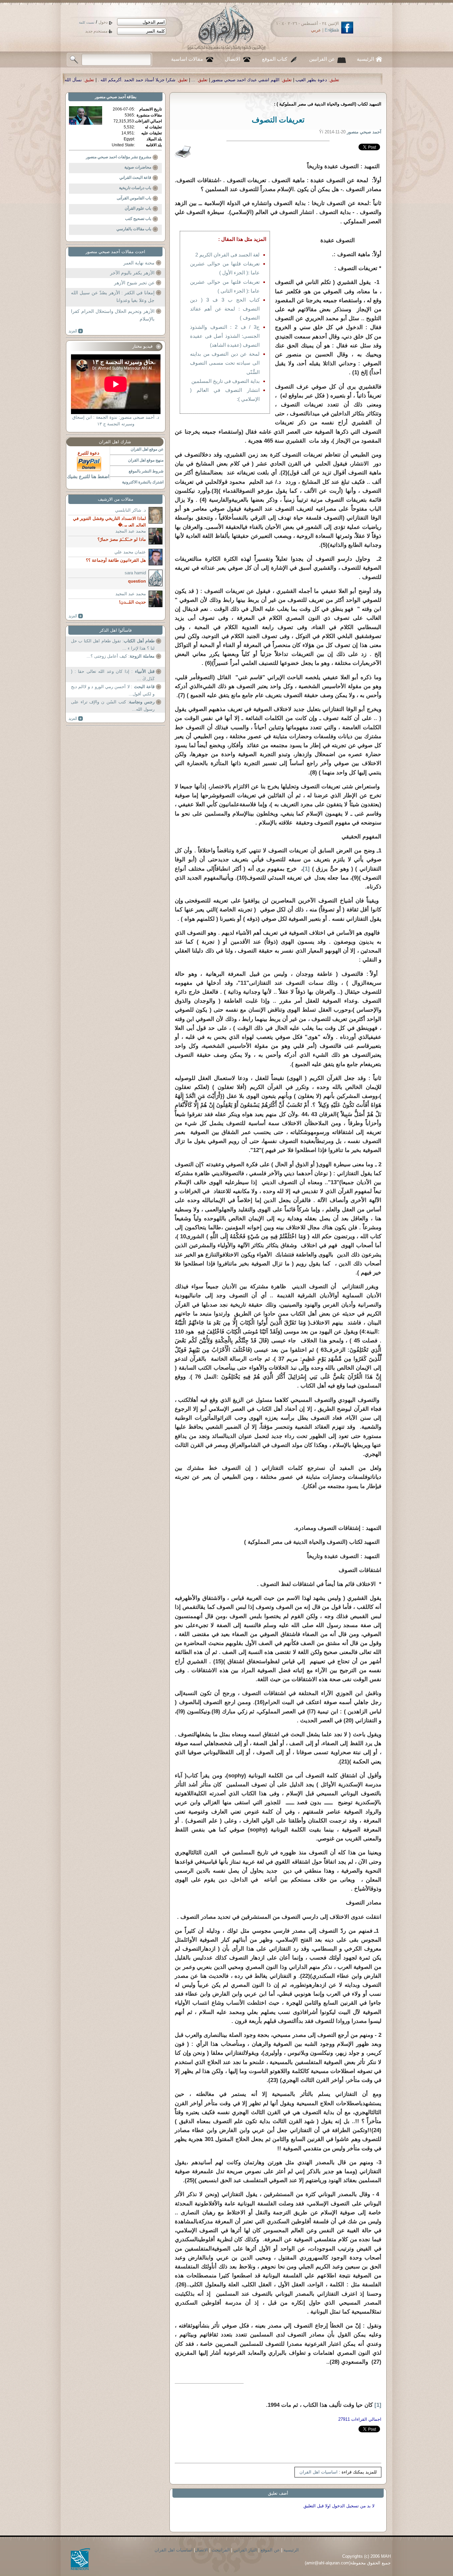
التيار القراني (245, 2550)
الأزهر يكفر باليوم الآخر (132, 273)
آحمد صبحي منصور (110, 97)
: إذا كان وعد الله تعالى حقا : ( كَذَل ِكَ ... (113, 675)
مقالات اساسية (187, 59)
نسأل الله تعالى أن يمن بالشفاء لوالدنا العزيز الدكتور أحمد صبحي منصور (231, 80)
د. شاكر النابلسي (130, 510)
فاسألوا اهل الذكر (116, 630)
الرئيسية (365, 59)
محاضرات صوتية (138, 167)
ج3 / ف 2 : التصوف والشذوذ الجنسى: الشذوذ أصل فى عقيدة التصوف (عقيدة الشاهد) (225, 336)
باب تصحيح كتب (138, 219)
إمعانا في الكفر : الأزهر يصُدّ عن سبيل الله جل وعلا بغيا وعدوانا (113, 297)
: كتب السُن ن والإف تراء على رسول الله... (113, 706)
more (76, 331)
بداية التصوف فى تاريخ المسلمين (226, 381)
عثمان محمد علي (130, 552)
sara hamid (135, 573)
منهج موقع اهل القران (146, 460)
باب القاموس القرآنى (134, 198)
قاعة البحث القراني (135, 178)
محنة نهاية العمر (139, 263)
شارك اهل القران (115, 442)
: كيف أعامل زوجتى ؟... (121, 656)
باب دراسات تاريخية (135, 188)
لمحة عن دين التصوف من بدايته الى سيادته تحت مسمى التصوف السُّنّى (225, 363)
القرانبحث (221, 2550)
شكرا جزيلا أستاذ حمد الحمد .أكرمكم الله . (352, 80)
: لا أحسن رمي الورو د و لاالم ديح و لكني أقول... (113, 690)
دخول (103, 22)
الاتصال (232, 59)
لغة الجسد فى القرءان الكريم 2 (227, 255)
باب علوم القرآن (138, 208)
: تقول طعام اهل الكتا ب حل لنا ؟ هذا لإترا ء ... (113, 644)
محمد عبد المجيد (131, 531)
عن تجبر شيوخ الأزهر (134, 283)
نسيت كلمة (87, 22)
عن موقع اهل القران (147, 449)
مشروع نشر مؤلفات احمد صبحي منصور (119, 157)
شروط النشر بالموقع (146, 471)
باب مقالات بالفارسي (134, 229)
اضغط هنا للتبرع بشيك (88, 476)
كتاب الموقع (275, 59)
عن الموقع (270, 2550)
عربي (316, 30)
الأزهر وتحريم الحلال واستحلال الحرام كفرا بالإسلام (113, 315)
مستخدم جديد (96, 31)
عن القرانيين (322, 59)
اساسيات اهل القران (319, 2472)
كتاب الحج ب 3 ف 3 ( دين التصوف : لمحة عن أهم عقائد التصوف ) (225, 309)
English (332, 30)
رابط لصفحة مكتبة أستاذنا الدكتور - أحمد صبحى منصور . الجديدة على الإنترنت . (77, 80)
